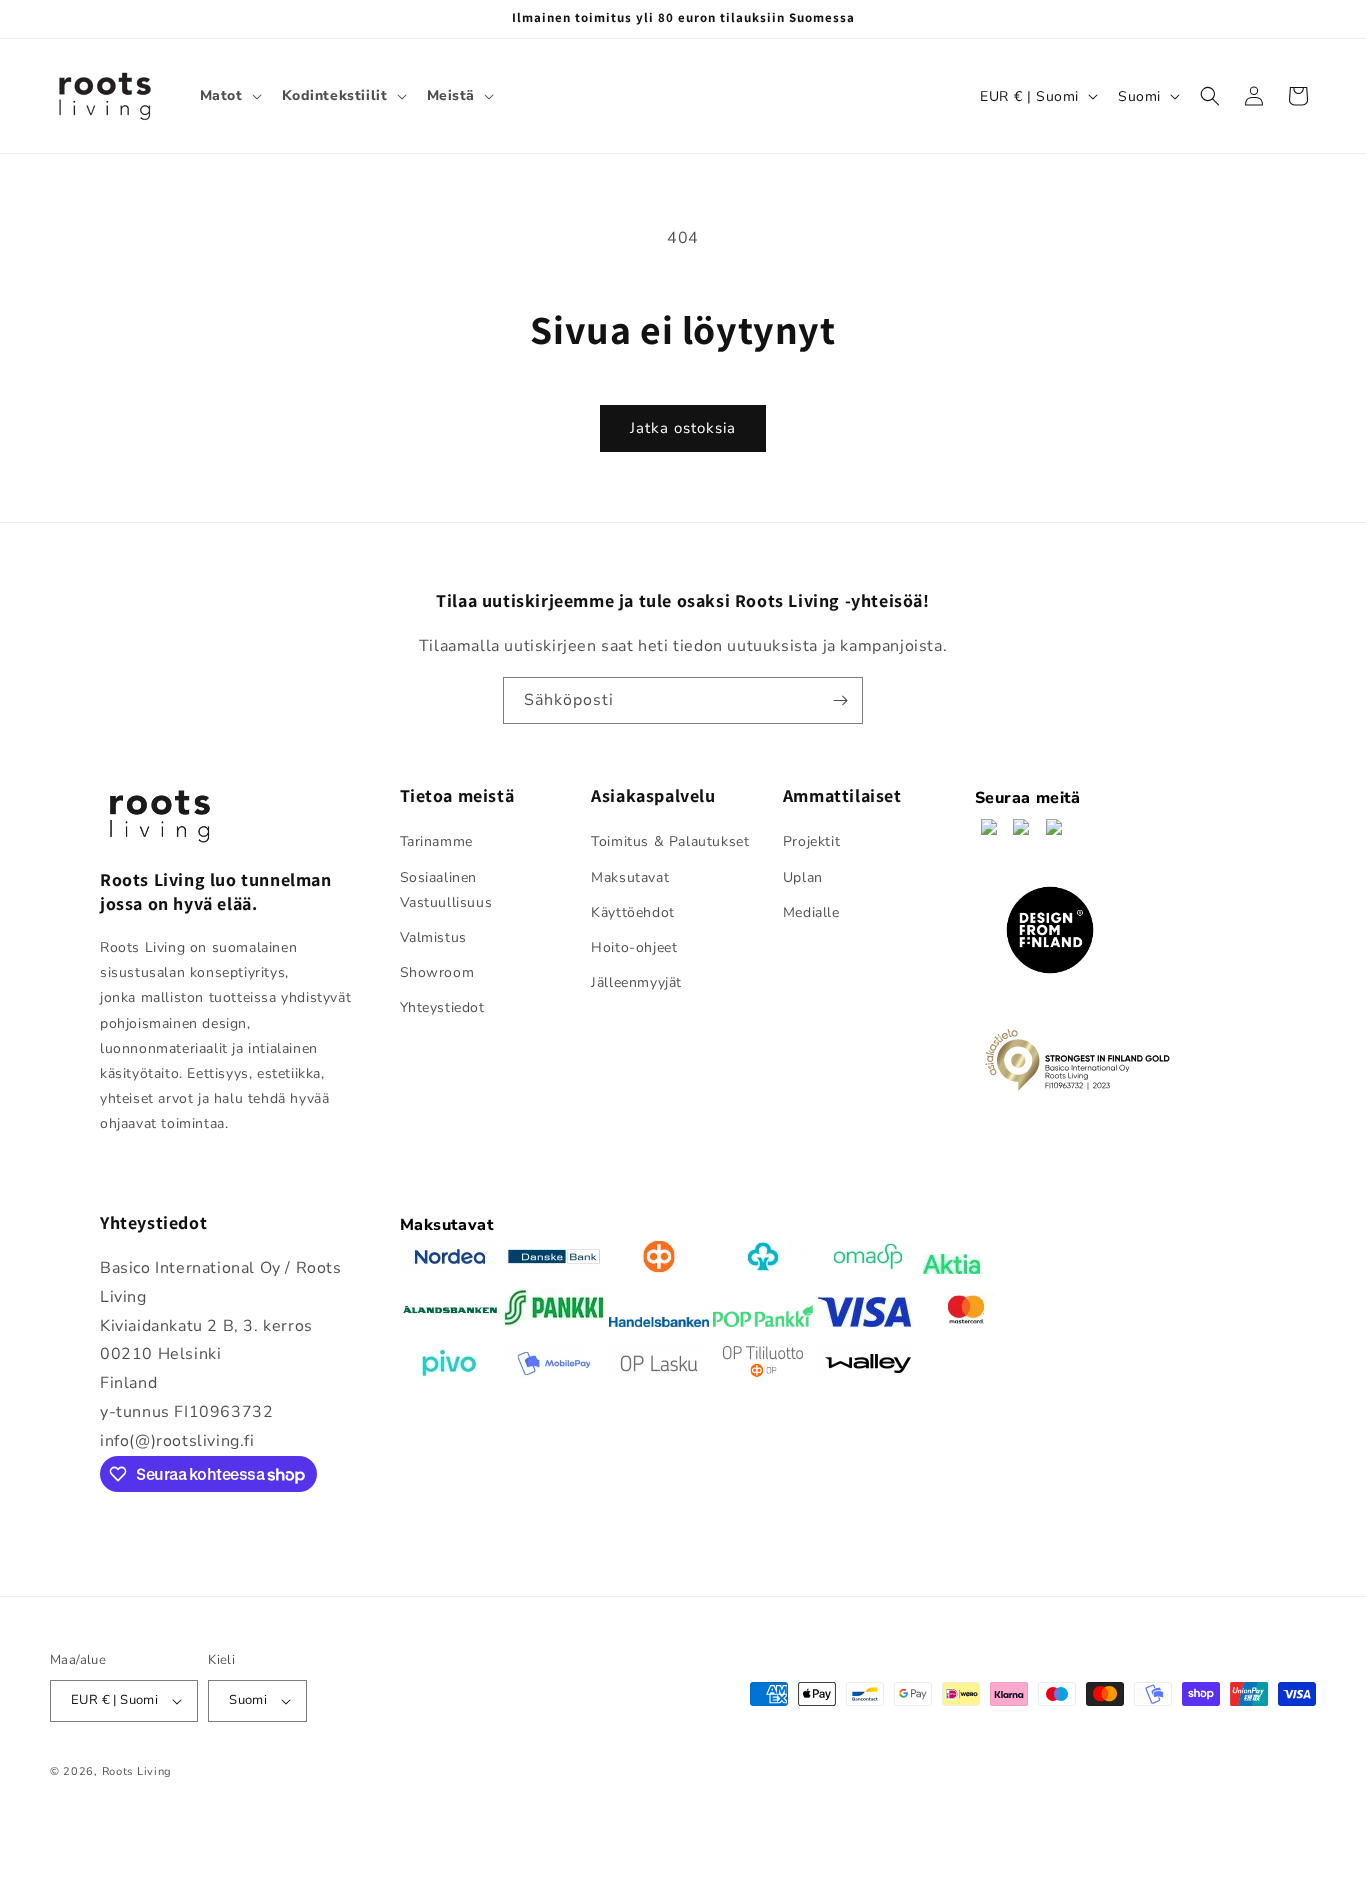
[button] (229, 96)
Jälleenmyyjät (636, 982)
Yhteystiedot (442, 1008)
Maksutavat (630, 877)
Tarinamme (436, 842)
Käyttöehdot (633, 912)
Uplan (803, 877)
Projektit (811, 842)
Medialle (811, 912)
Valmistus (433, 937)
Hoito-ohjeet (634, 947)
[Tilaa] (840, 700)
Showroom (437, 972)
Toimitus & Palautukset (670, 842)
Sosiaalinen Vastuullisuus (446, 890)
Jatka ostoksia (683, 428)
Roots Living (137, 1771)
